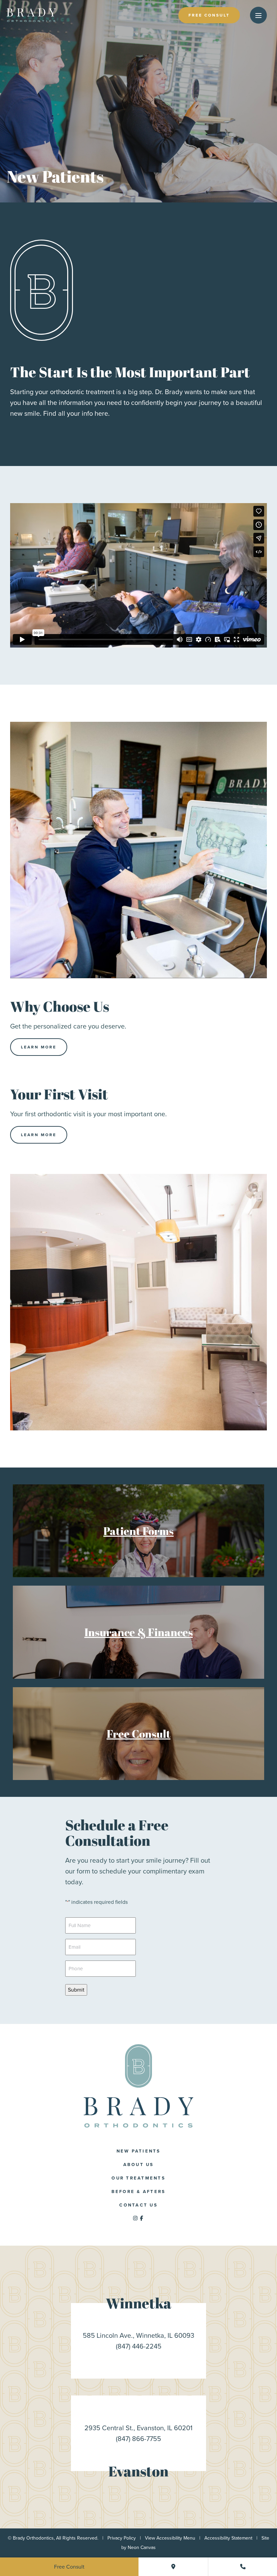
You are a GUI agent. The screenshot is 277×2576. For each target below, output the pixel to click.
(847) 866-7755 (138, 2439)
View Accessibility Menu (170, 2538)
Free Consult (209, 15)
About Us (139, 2164)
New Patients (139, 2151)
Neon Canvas (142, 2547)
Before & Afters (139, 2191)
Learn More (39, 1047)
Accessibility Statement (228, 2538)
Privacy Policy (122, 2538)
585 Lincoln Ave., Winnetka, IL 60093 (138, 2335)
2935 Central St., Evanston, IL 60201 (138, 2428)
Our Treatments (138, 2178)
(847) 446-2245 (139, 2346)
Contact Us (138, 2205)
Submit (76, 1990)
